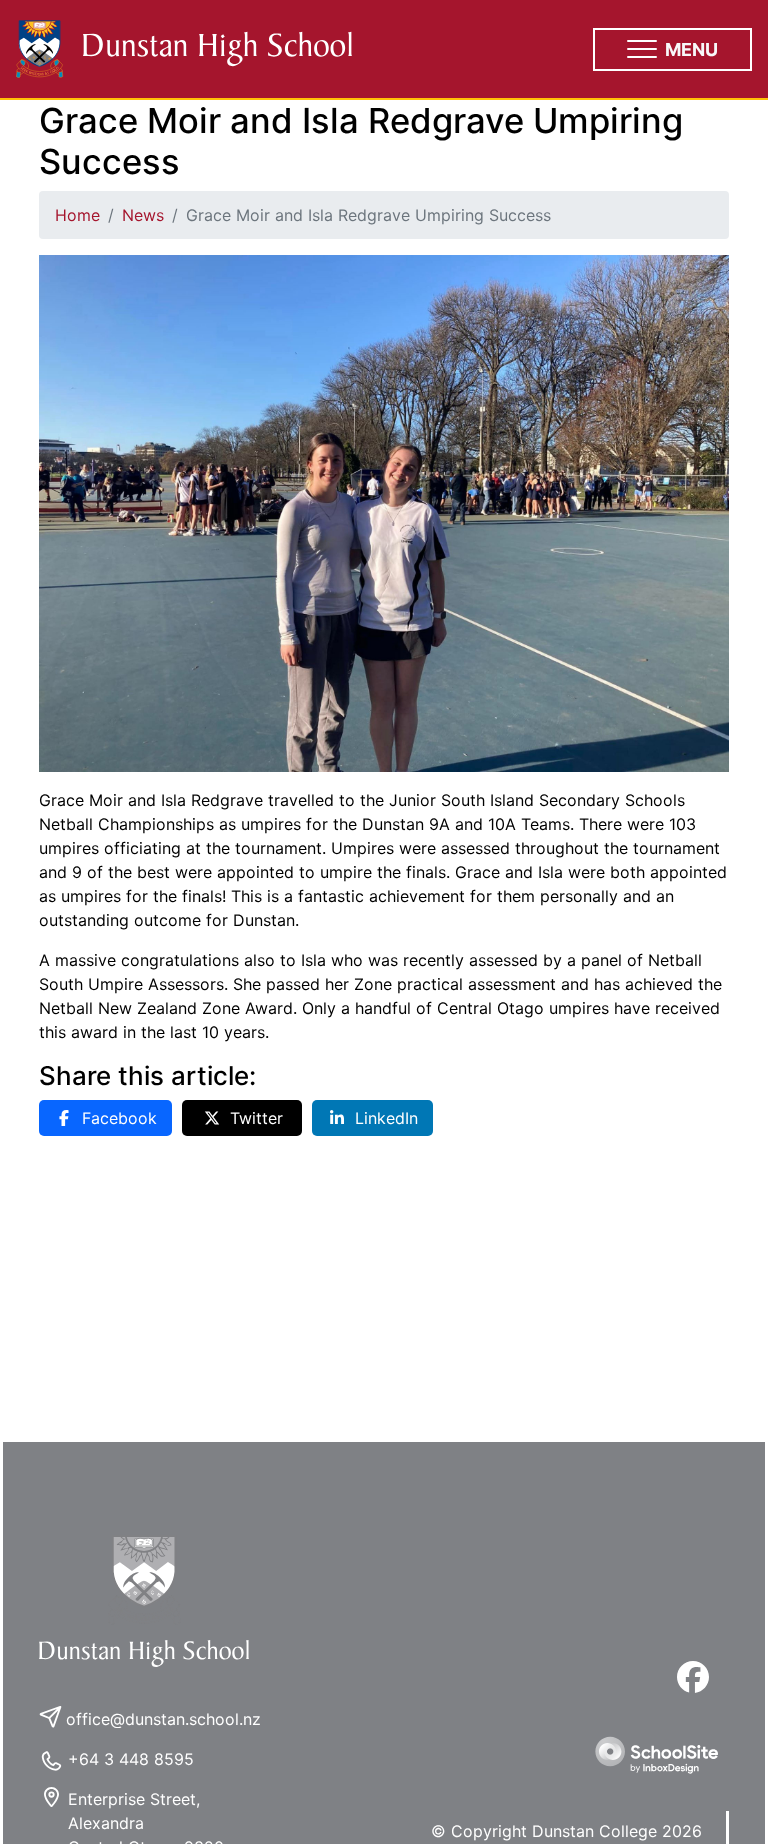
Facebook (119, 1118)
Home (77, 215)
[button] (672, 49)
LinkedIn (386, 1118)
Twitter (256, 1118)
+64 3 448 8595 (131, 1759)
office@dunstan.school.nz (163, 1719)
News (143, 215)
